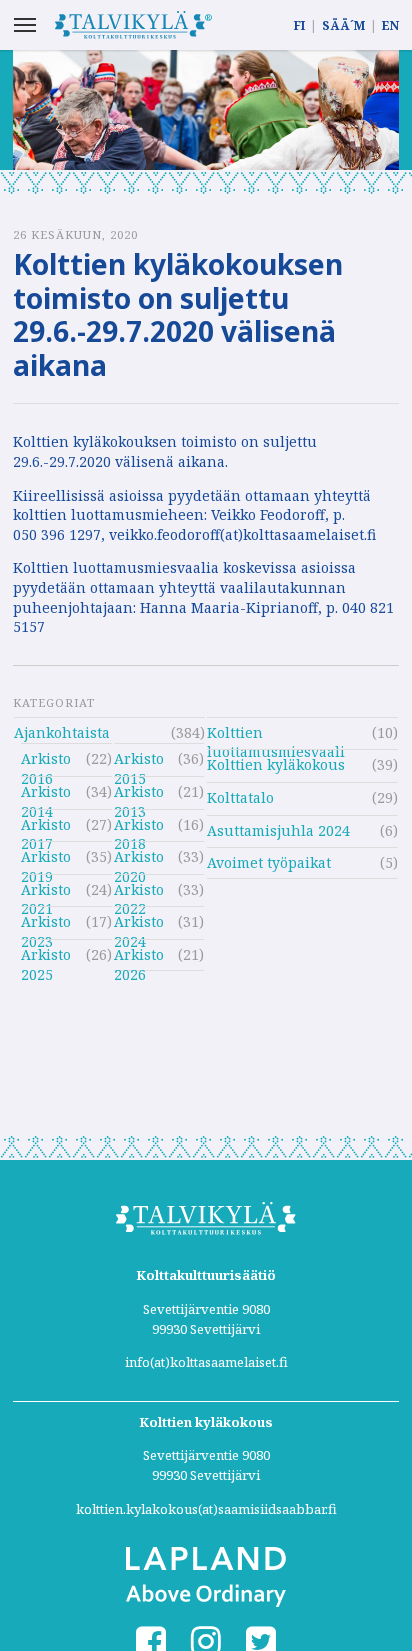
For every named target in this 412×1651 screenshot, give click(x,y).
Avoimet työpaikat (269, 862)
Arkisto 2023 (46, 924)
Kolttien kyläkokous (276, 764)
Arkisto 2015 (139, 761)
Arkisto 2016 (46, 761)
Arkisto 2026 (139, 957)
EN (390, 25)
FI (299, 25)
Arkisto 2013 (139, 794)
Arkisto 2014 (46, 794)
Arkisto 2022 (139, 892)
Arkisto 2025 (46, 957)
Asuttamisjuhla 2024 (278, 830)
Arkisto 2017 (46, 827)
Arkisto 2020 (139, 859)
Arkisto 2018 (139, 827)
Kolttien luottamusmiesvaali (276, 735)
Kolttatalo (240, 797)
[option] (206, 110)
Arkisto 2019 (46, 859)
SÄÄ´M (343, 25)
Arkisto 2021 (46, 892)
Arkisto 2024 (139, 924)
